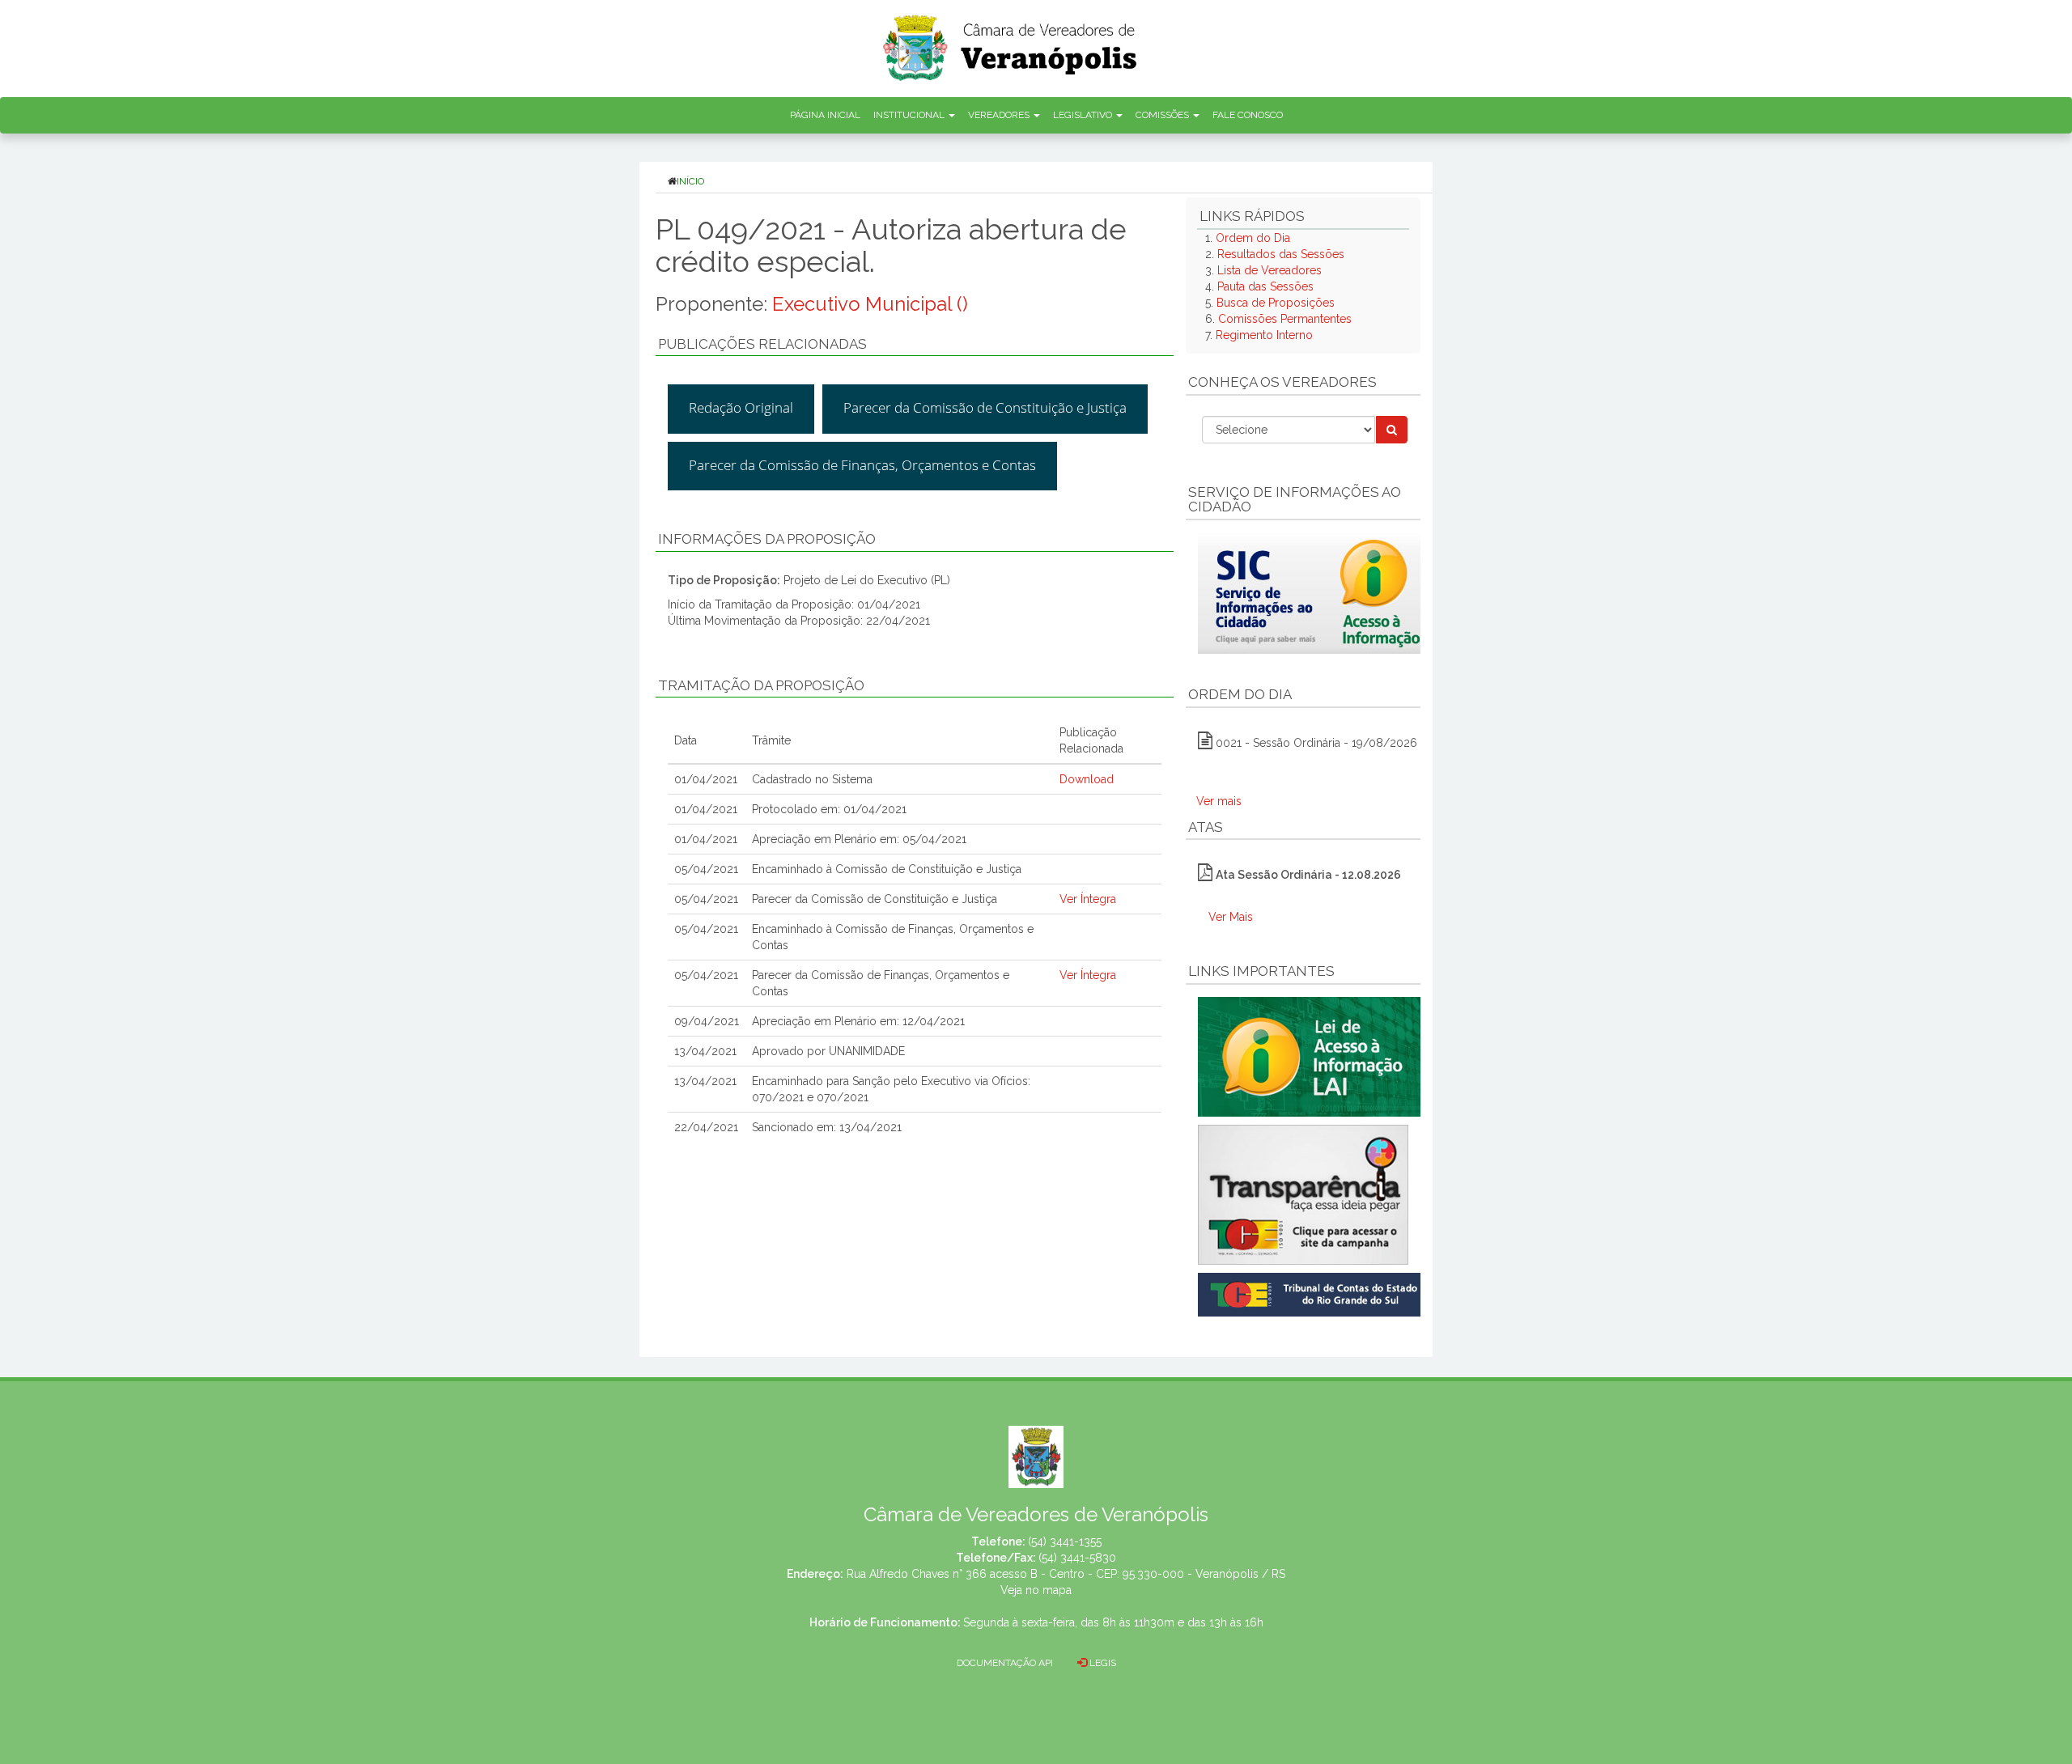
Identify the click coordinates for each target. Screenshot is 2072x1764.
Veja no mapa (1036, 1590)
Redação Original (741, 407)
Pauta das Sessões (1265, 286)
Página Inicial (825, 115)
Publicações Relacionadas (762, 344)
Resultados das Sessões (1281, 254)
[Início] (1011, 42)
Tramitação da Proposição (761, 685)
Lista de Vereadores (1270, 270)
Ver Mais (1231, 917)
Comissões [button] (1163, 115)
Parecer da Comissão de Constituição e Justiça (985, 407)
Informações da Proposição (767, 539)
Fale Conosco (1248, 115)
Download (1087, 779)
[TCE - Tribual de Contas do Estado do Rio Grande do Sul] (1312, 1293)
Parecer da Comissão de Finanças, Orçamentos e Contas (862, 465)
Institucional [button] (910, 115)
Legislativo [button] (1084, 115)
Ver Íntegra (1088, 899)
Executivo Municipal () (870, 304)
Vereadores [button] (1000, 115)
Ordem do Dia (1253, 238)
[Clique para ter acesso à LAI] (1312, 1056)
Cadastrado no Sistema (812, 779)
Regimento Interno (1264, 335)
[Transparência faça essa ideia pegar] (1303, 1195)
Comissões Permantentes (1285, 319)
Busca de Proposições (1276, 303)
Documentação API (1005, 1663)
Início (690, 181)
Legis (1102, 1663)
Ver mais (1219, 801)
